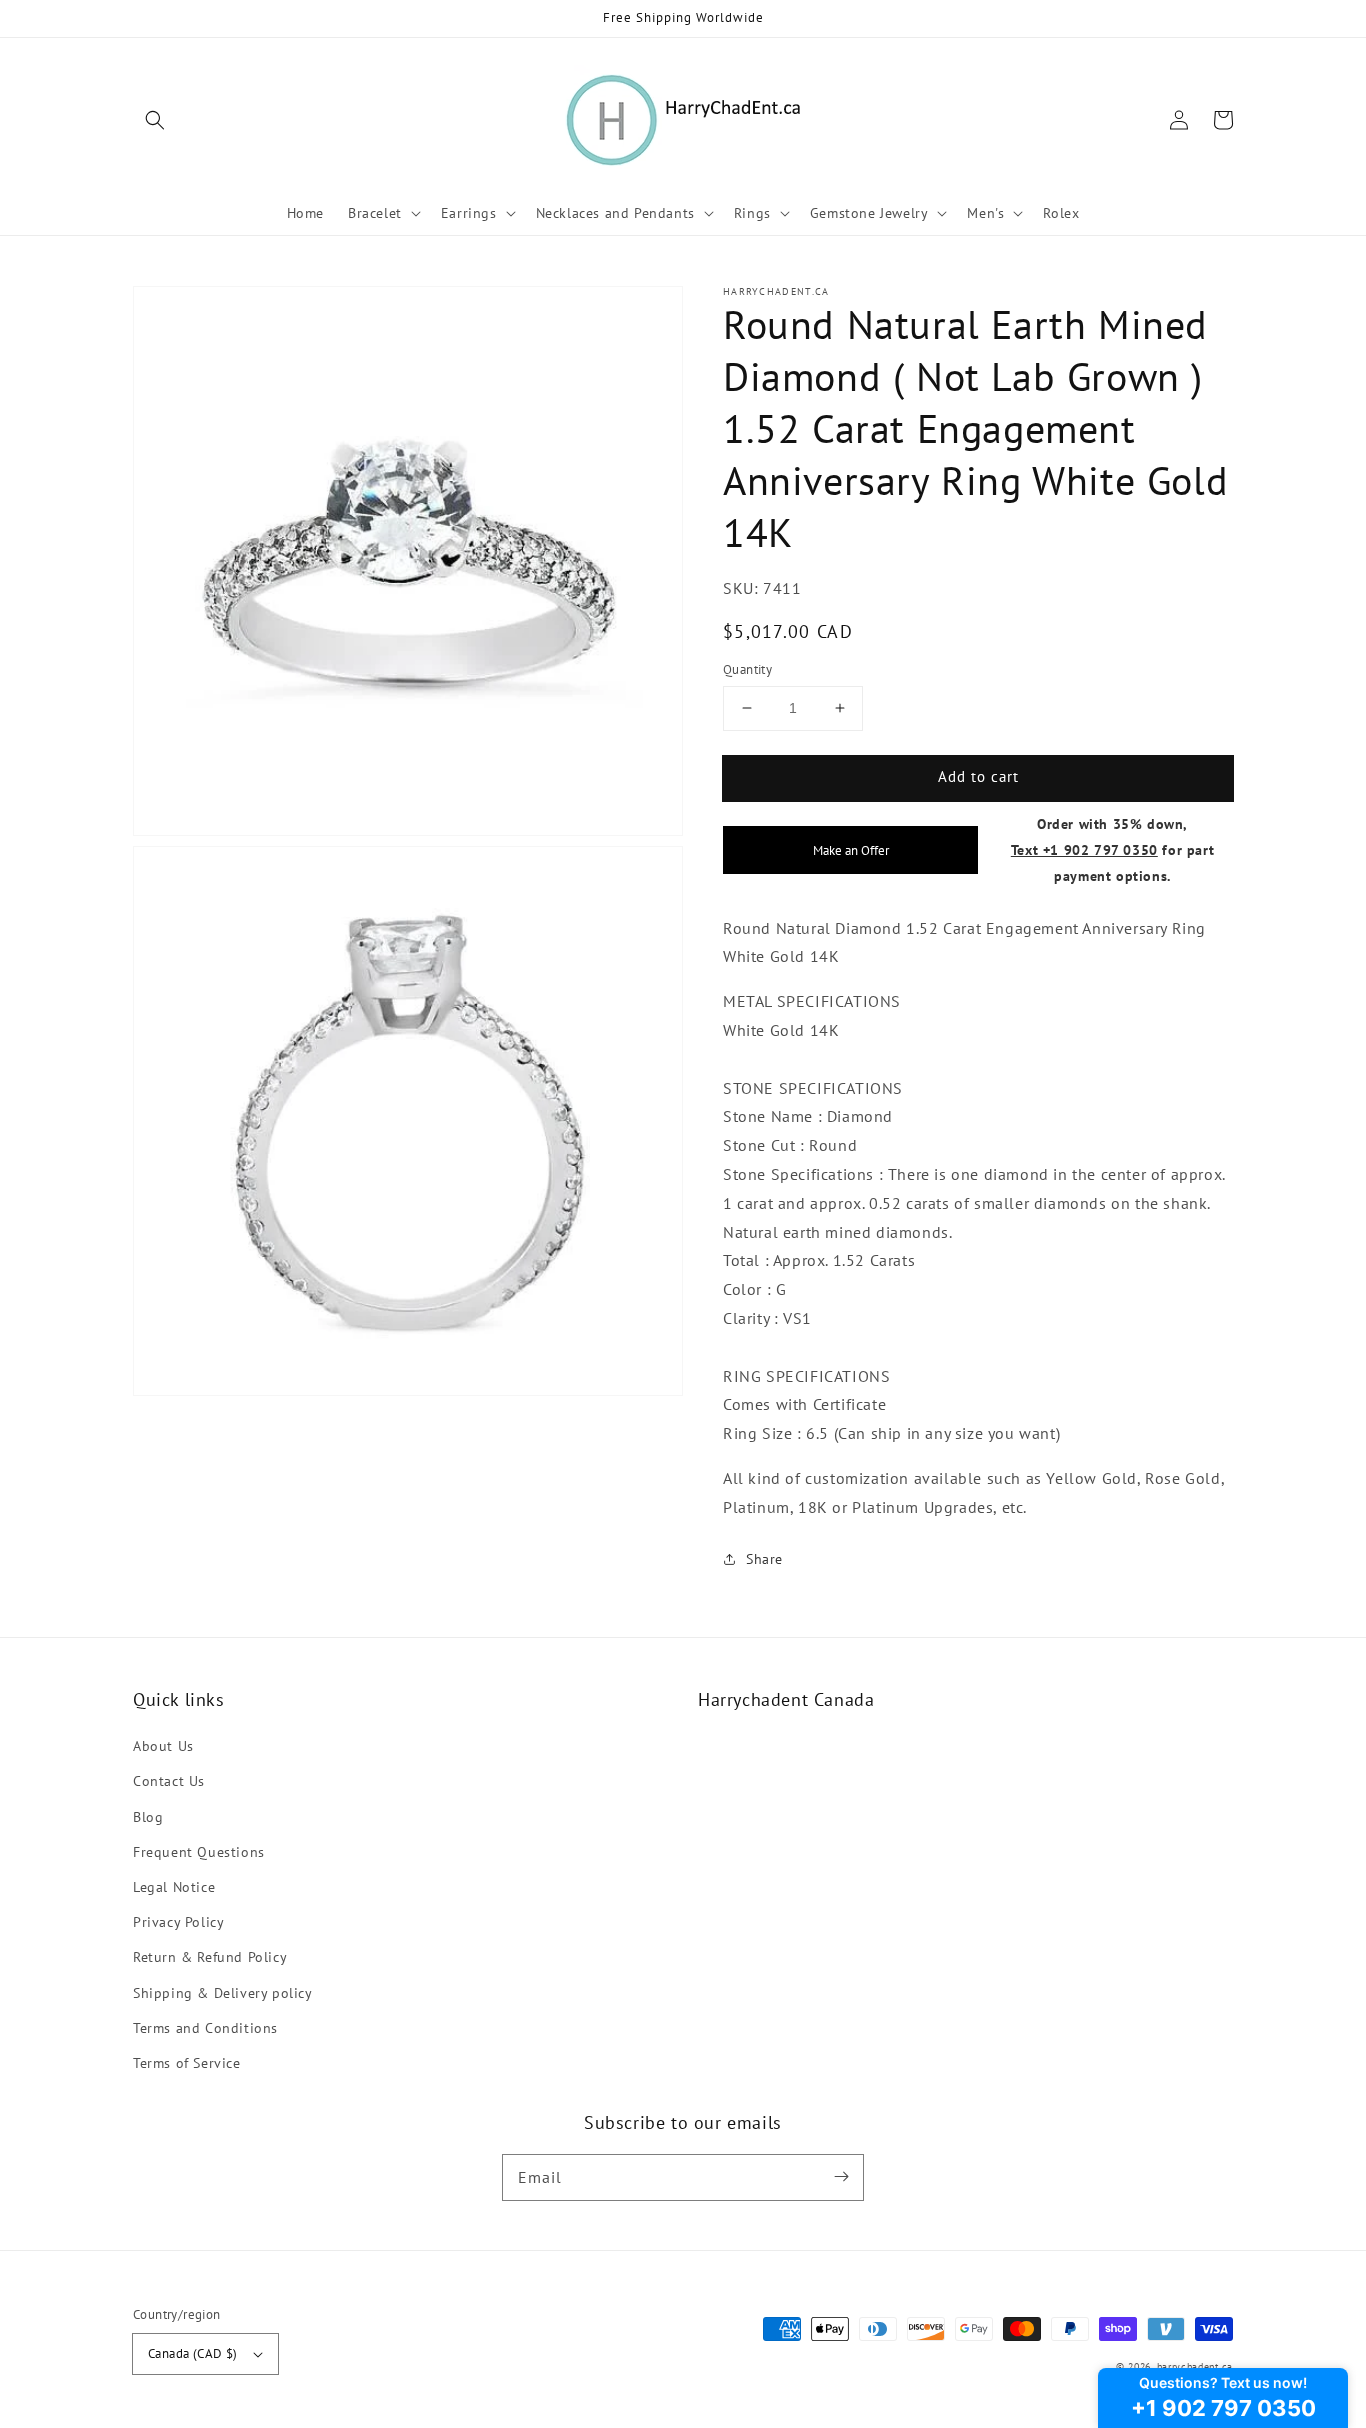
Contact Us (169, 1781)
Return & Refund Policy (210, 1957)
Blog (148, 1817)
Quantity (747, 669)
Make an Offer (851, 850)
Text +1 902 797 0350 (1084, 849)
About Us (163, 1746)
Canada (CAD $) (193, 2353)
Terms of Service (187, 2063)
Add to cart (978, 776)
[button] (155, 120)
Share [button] (764, 1559)
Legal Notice (174, 1887)
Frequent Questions (199, 1852)
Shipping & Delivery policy (223, 1993)
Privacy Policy (178, 1922)
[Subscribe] (841, 2177)
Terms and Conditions (205, 2028)
